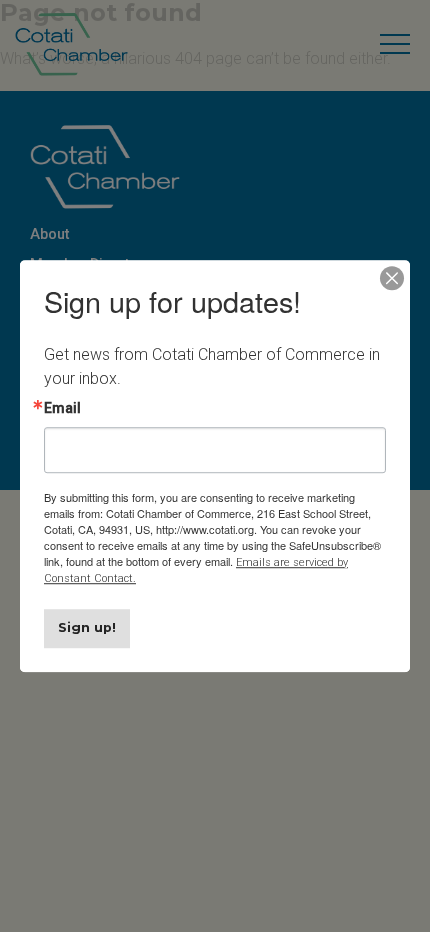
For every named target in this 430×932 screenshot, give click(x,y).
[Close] (392, 278)
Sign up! (87, 627)
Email (62, 408)
